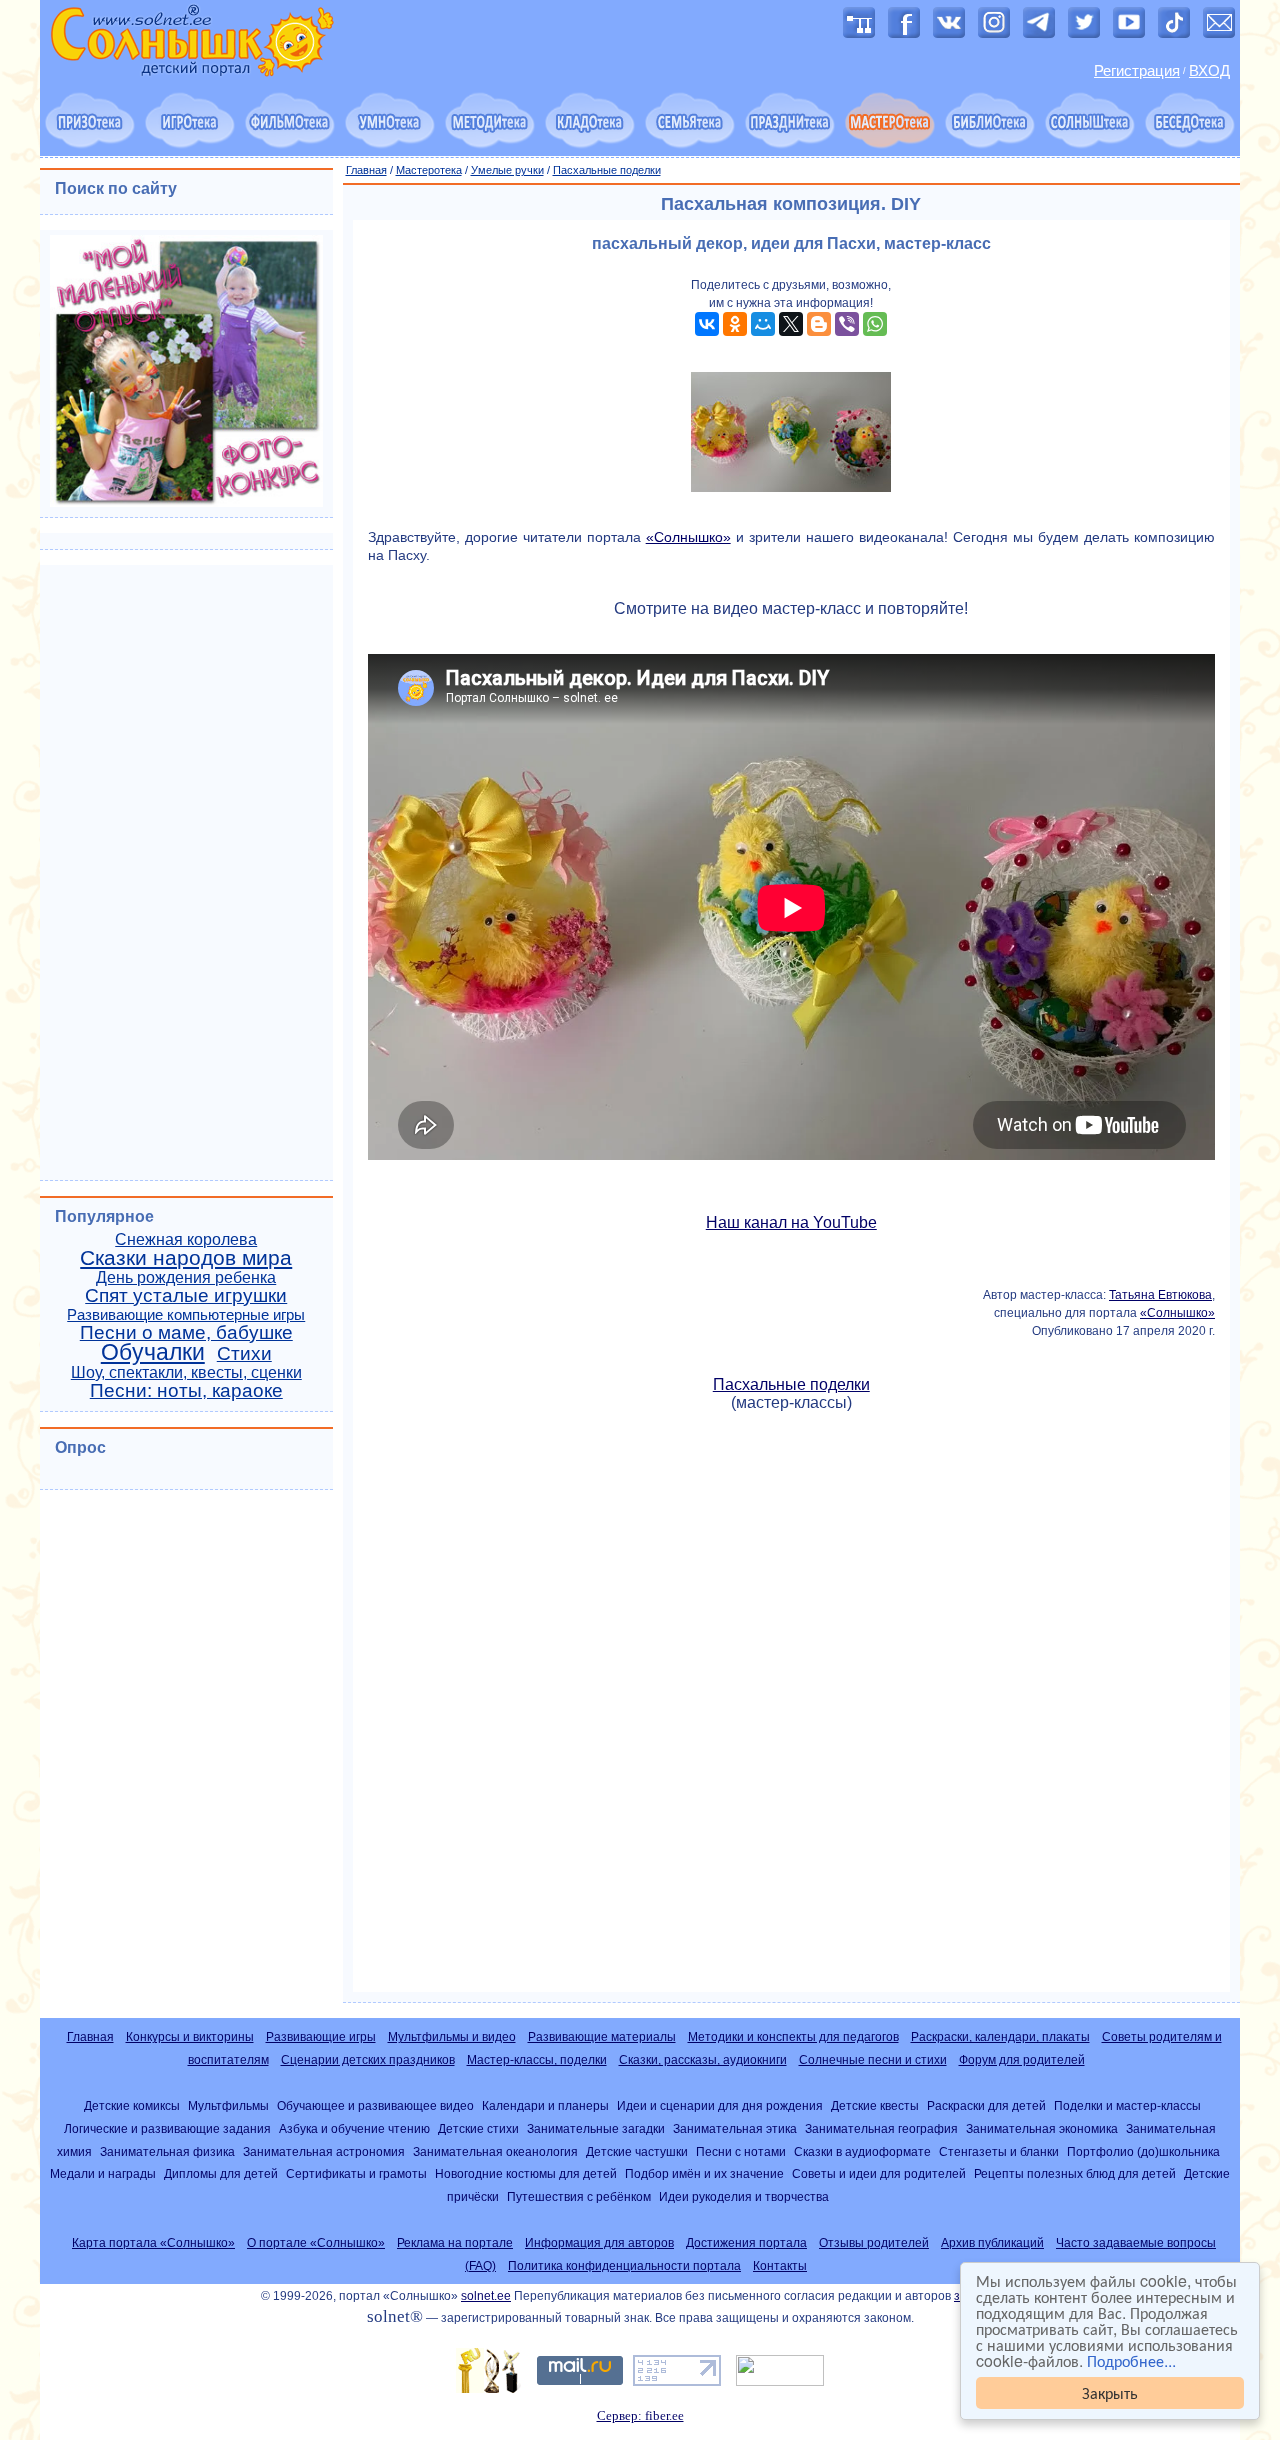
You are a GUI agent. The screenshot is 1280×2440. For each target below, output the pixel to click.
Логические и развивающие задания (167, 2128)
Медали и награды (103, 2173)
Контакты (780, 2266)
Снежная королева (186, 1239)
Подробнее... (1131, 2360)
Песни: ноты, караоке (186, 1390)
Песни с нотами (741, 2151)
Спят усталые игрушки (186, 1295)
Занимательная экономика (1042, 2128)
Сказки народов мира (186, 1258)
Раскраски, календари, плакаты (1000, 2037)
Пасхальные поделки (607, 170)
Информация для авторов (599, 2243)
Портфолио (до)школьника (1143, 2151)
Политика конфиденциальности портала (624, 2266)
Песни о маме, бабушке (186, 1332)
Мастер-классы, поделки (537, 2060)
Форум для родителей (1022, 2060)
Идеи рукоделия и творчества (744, 2196)
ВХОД (1209, 71)
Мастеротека (429, 170)
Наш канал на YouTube (791, 1222)
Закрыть (1110, 2392)
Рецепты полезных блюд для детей (1075, 2173)
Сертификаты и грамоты (356, 2173)
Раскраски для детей (986, 2105)
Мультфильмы (228, 2105)
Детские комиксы (132, 2105)
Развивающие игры (321, 2037)
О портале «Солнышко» (316, 2243)
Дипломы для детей (221, 2173)
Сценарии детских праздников (368, 2060)
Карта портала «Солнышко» (153, 2243)
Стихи (244, 1353)
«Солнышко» (688, 537)
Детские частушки (637, 2151)
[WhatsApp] (875, 324)
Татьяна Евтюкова (1160, 1295)
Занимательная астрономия (324, 2151)
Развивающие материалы (602, 2037)
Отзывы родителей (874, 2243)
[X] (791, 324)
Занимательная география (881, 2128)
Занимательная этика (735, 2128)
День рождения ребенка (186, 1277)
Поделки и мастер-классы (1127, 2105)
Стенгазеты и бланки (999, 2151)
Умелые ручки (507, 170)
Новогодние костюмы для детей (526, 2173)
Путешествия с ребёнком (579, 2196)
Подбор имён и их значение (704, 2173)
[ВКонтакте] (707, 324)
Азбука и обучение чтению (354, 2128)
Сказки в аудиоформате (862, 2151)
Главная (366, 170)
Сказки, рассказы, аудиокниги (703, 2060)
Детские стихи (478, 2128)
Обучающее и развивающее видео (375, 2105)
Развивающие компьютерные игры (186, 1315)
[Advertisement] (792, 1702)
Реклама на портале (455, 2243)
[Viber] (847, 324)
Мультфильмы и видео (452, 2037)
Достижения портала (746, 2243)
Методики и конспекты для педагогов (793, 2037)
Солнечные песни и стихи (873, 2060)
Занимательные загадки (596, 2128)
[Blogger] (819, 324)
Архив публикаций (992, 2243)
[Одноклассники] (735, 324)
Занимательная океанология (495, 2151)
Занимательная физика (167, 2151)
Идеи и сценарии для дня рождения (720, 2105)
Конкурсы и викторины (190, 2037)
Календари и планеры (545, 2105)
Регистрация (1137, 71)
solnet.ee (486, 2296)
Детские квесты (875, 2105)
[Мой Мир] (763, 324)
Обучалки (153, 1352)
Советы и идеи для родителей (879, 2173)
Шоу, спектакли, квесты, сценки (186, 1372)
